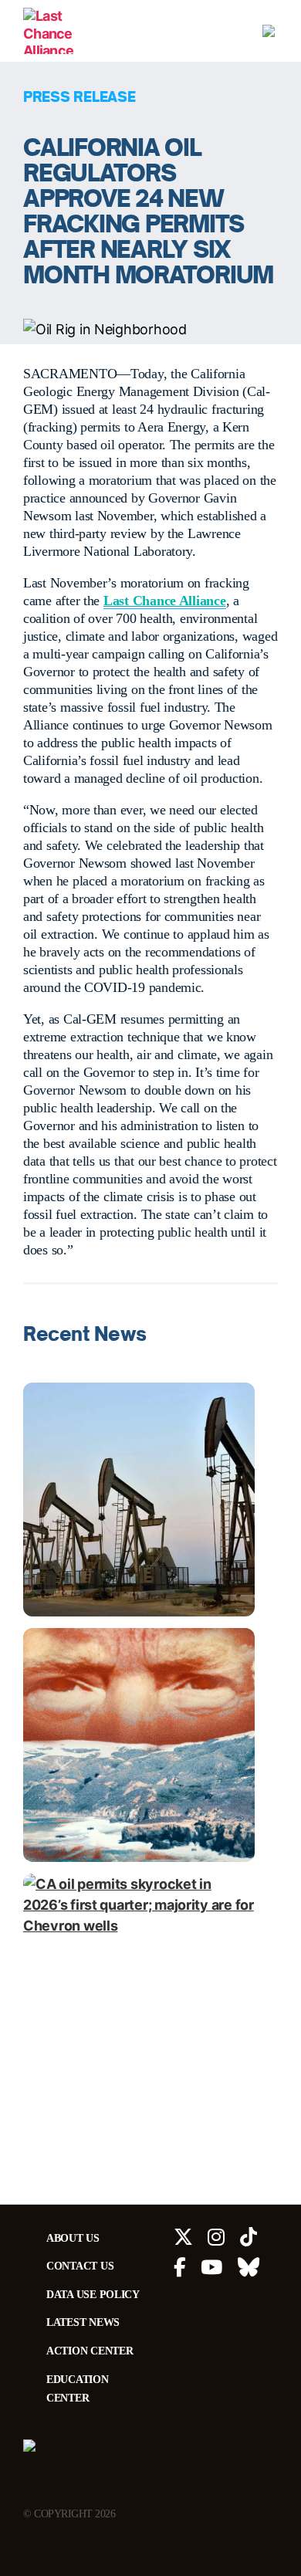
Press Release (79, 96)
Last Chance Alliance (165, 601)
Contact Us (80, 2266)
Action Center (90, 2351)
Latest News (83, 2322)
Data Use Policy (93, 2294)
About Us (73, 2238)
